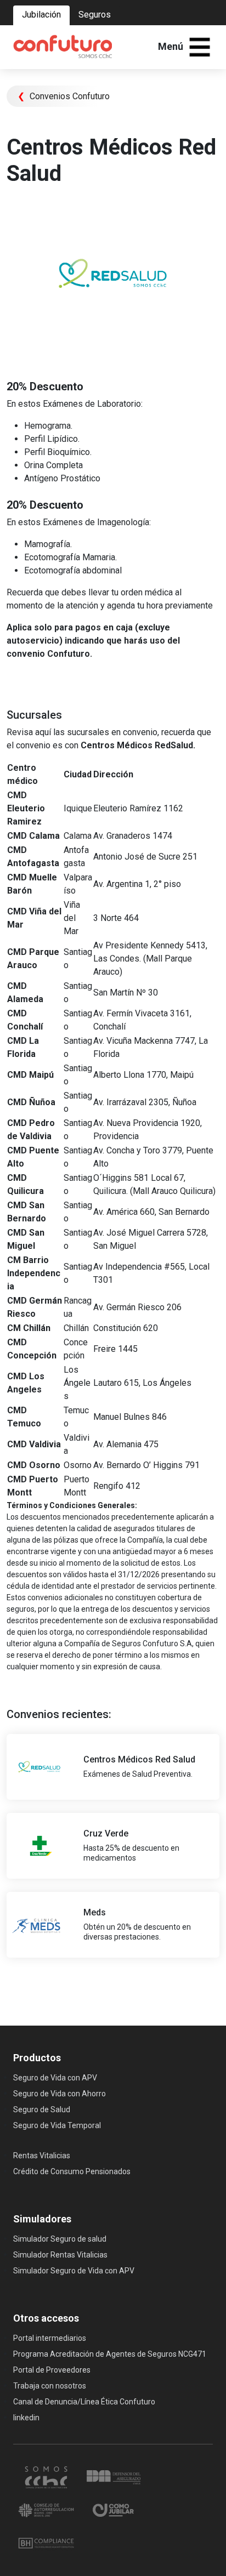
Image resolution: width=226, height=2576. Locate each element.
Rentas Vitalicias (42, 2156)
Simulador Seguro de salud (60, 2239)
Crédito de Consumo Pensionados (72, 2171)
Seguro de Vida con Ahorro (60, 2094)
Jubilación (41, 15)
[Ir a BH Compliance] (46, 2542)
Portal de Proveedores (52, 2370)
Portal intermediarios (50, 2338)
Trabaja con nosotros (50, 2386)
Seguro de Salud (42, 2109)
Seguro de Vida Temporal (57, 2125)
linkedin (26, 2418)
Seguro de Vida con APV (55, 2078)
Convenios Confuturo (64, 96)
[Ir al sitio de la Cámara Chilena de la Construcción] (47, 2476)
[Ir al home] (63, 47)
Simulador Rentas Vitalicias (60, 2255)
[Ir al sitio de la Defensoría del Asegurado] (114, 2476)
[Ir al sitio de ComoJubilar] (114, 2509)
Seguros (95, 15)
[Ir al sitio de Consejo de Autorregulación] (47, 2509)
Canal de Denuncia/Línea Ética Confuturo (84, 2402)
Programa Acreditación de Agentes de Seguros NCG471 (110, 2354)
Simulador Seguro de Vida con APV (74, 2271)
